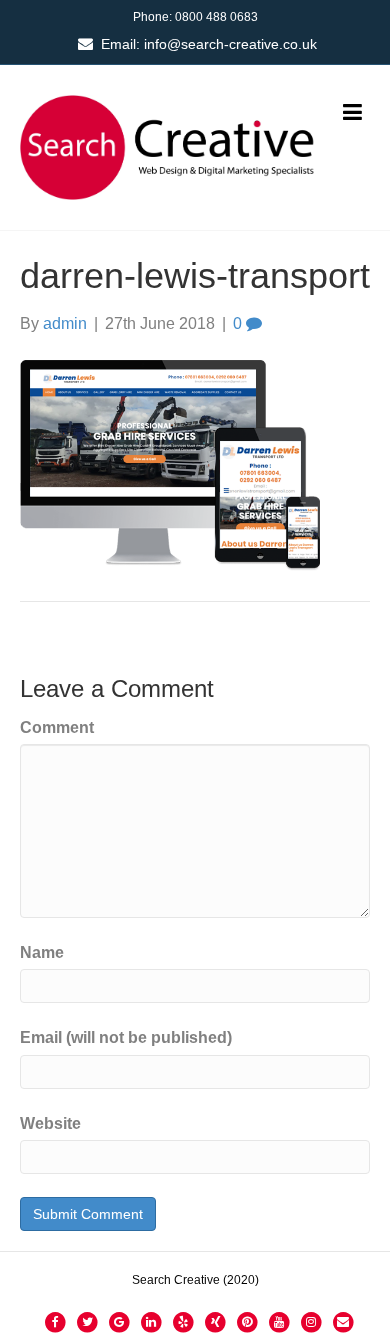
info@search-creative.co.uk (230, 44)
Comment (57, 727)
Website (50, 1123)
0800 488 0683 (216, 17)
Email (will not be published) (126, 1037)
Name (42, 952)
